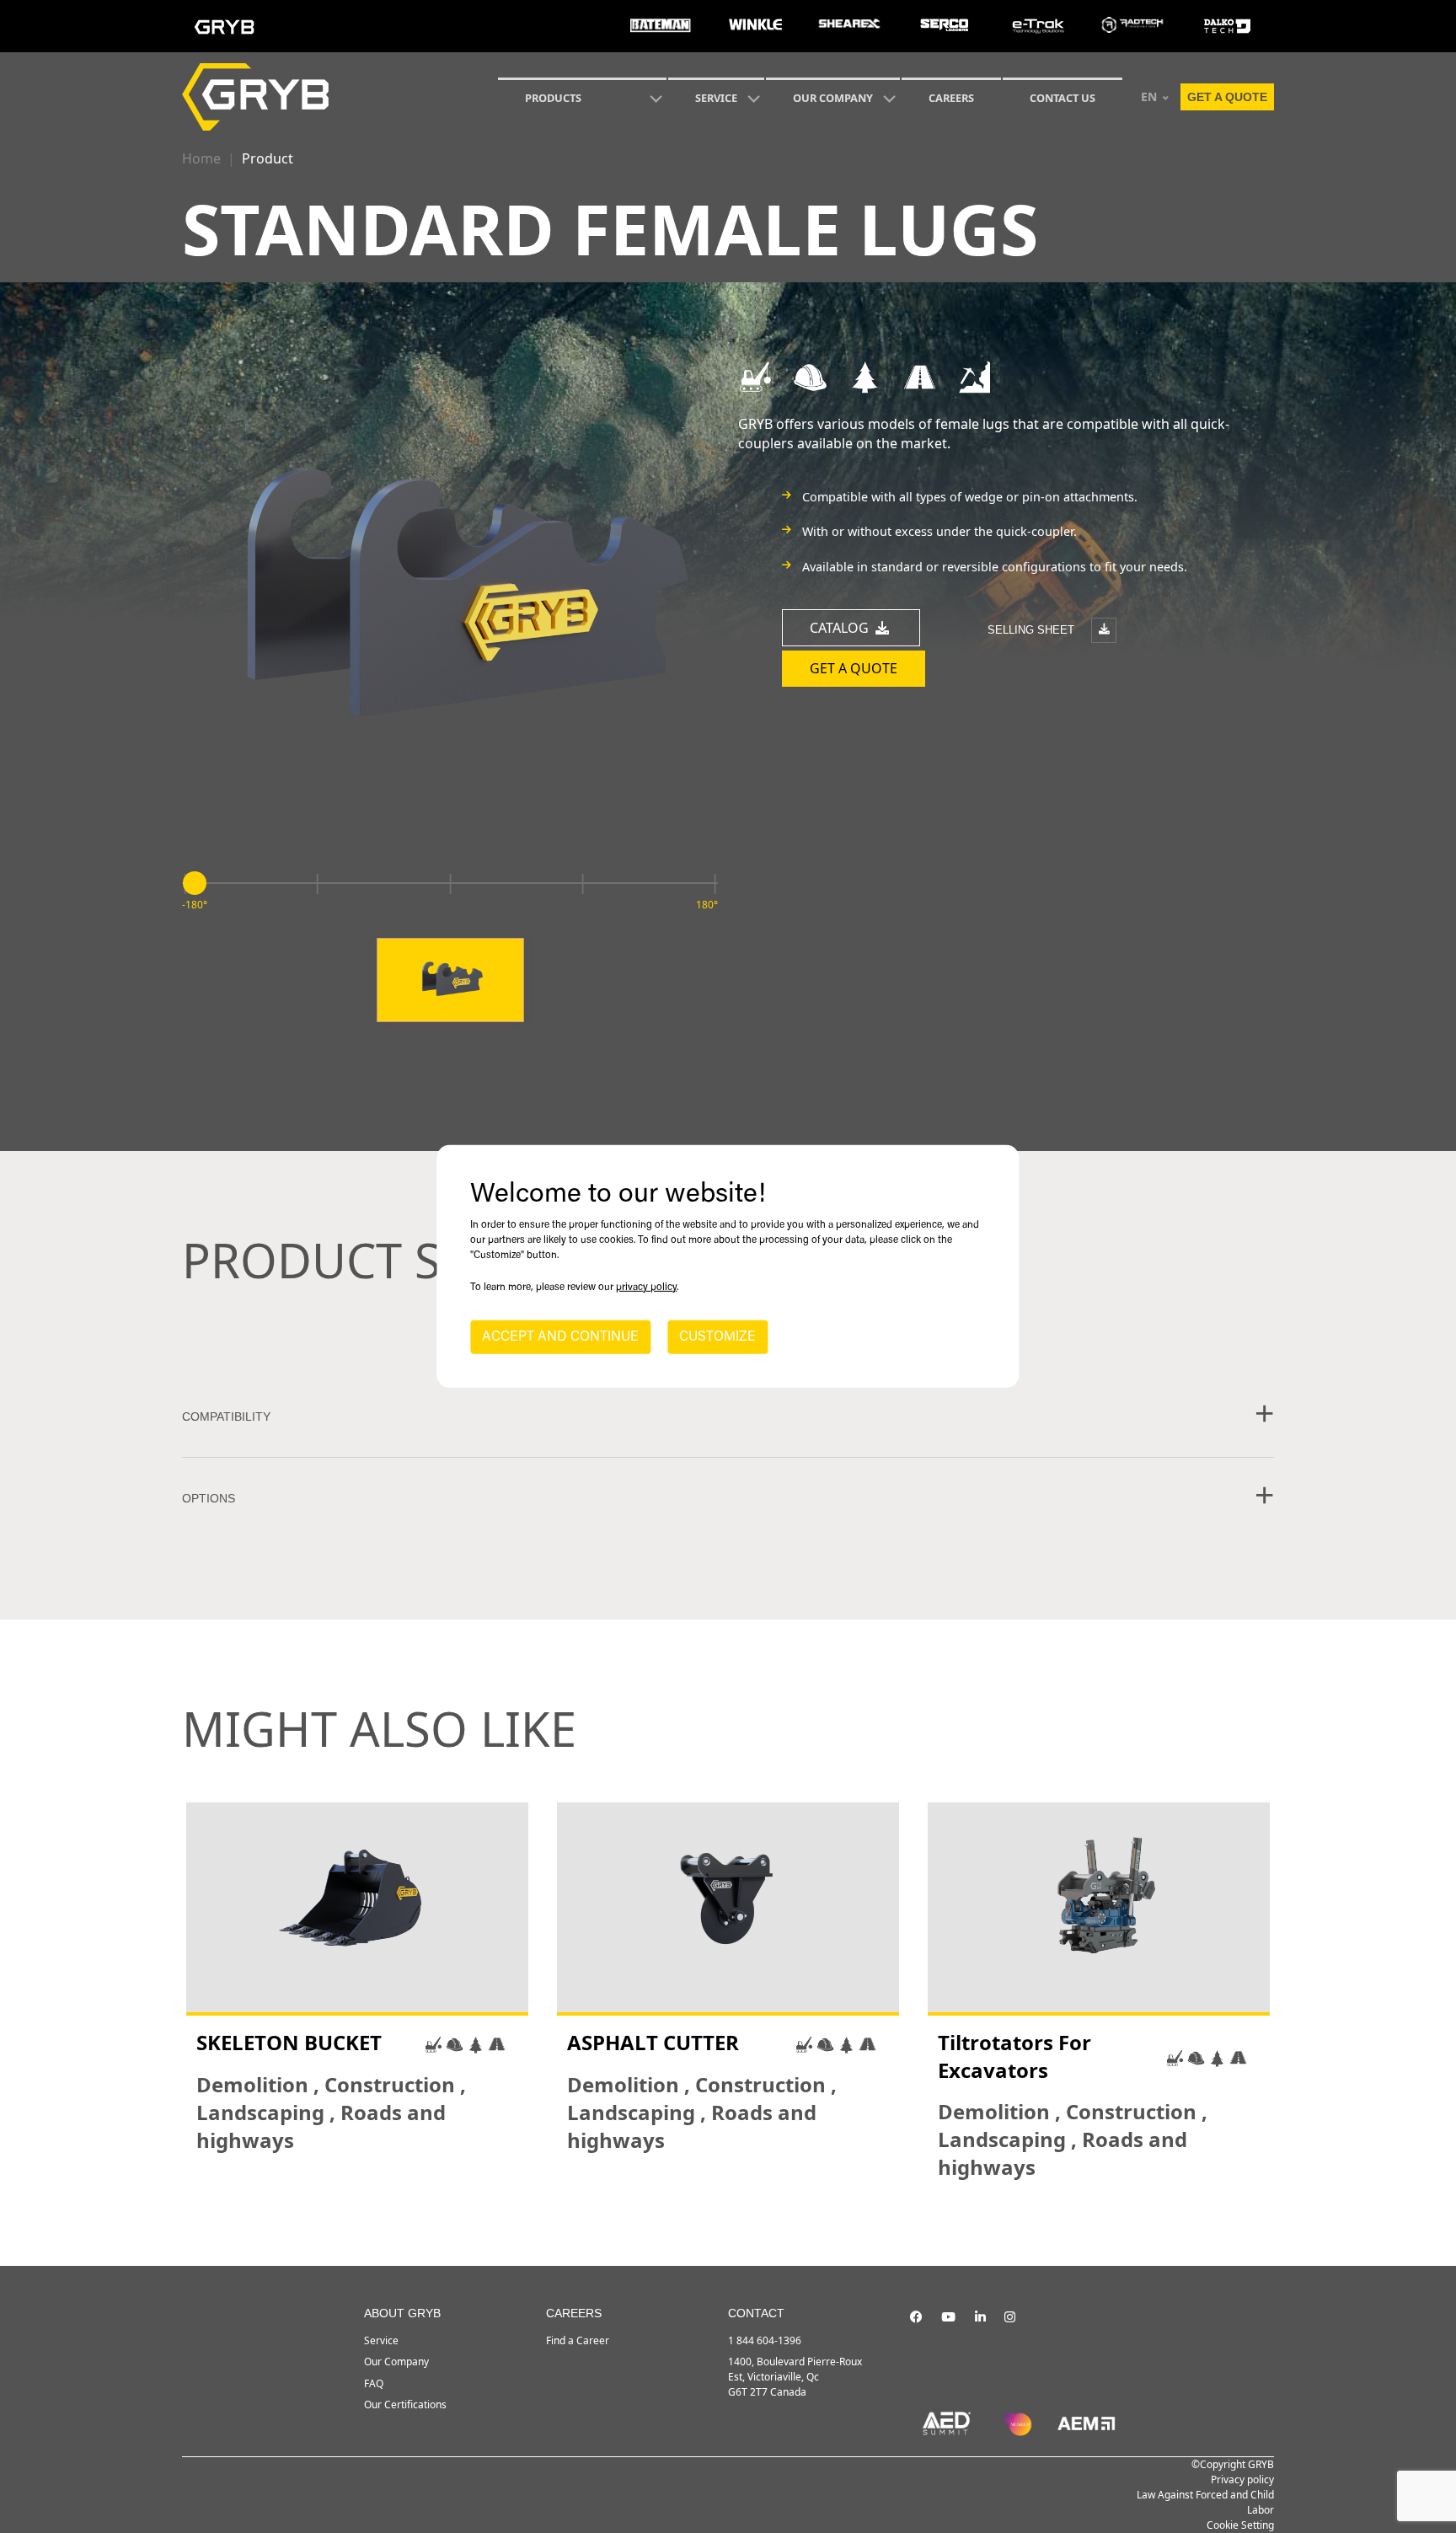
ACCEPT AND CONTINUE (560, 1337)
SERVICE (716, 98)
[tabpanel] (357, 1992)
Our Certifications (405, 2404)
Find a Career (578, 2340)
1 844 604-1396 (765, 2340)
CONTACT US (1063, 98)
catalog (841, 628)
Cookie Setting (1240, 2525)
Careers (951, 98)
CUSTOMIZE (717, 1337)
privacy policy (646, 1288)
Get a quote (1227, 97)
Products (553, 98)
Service (381, 2340)
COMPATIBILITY (226, 1416)
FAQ (374, 2383)
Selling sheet (1033, 629)
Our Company (833, 98)
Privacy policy (1242, 2479)
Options (209, 1498)
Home (201, 158)
